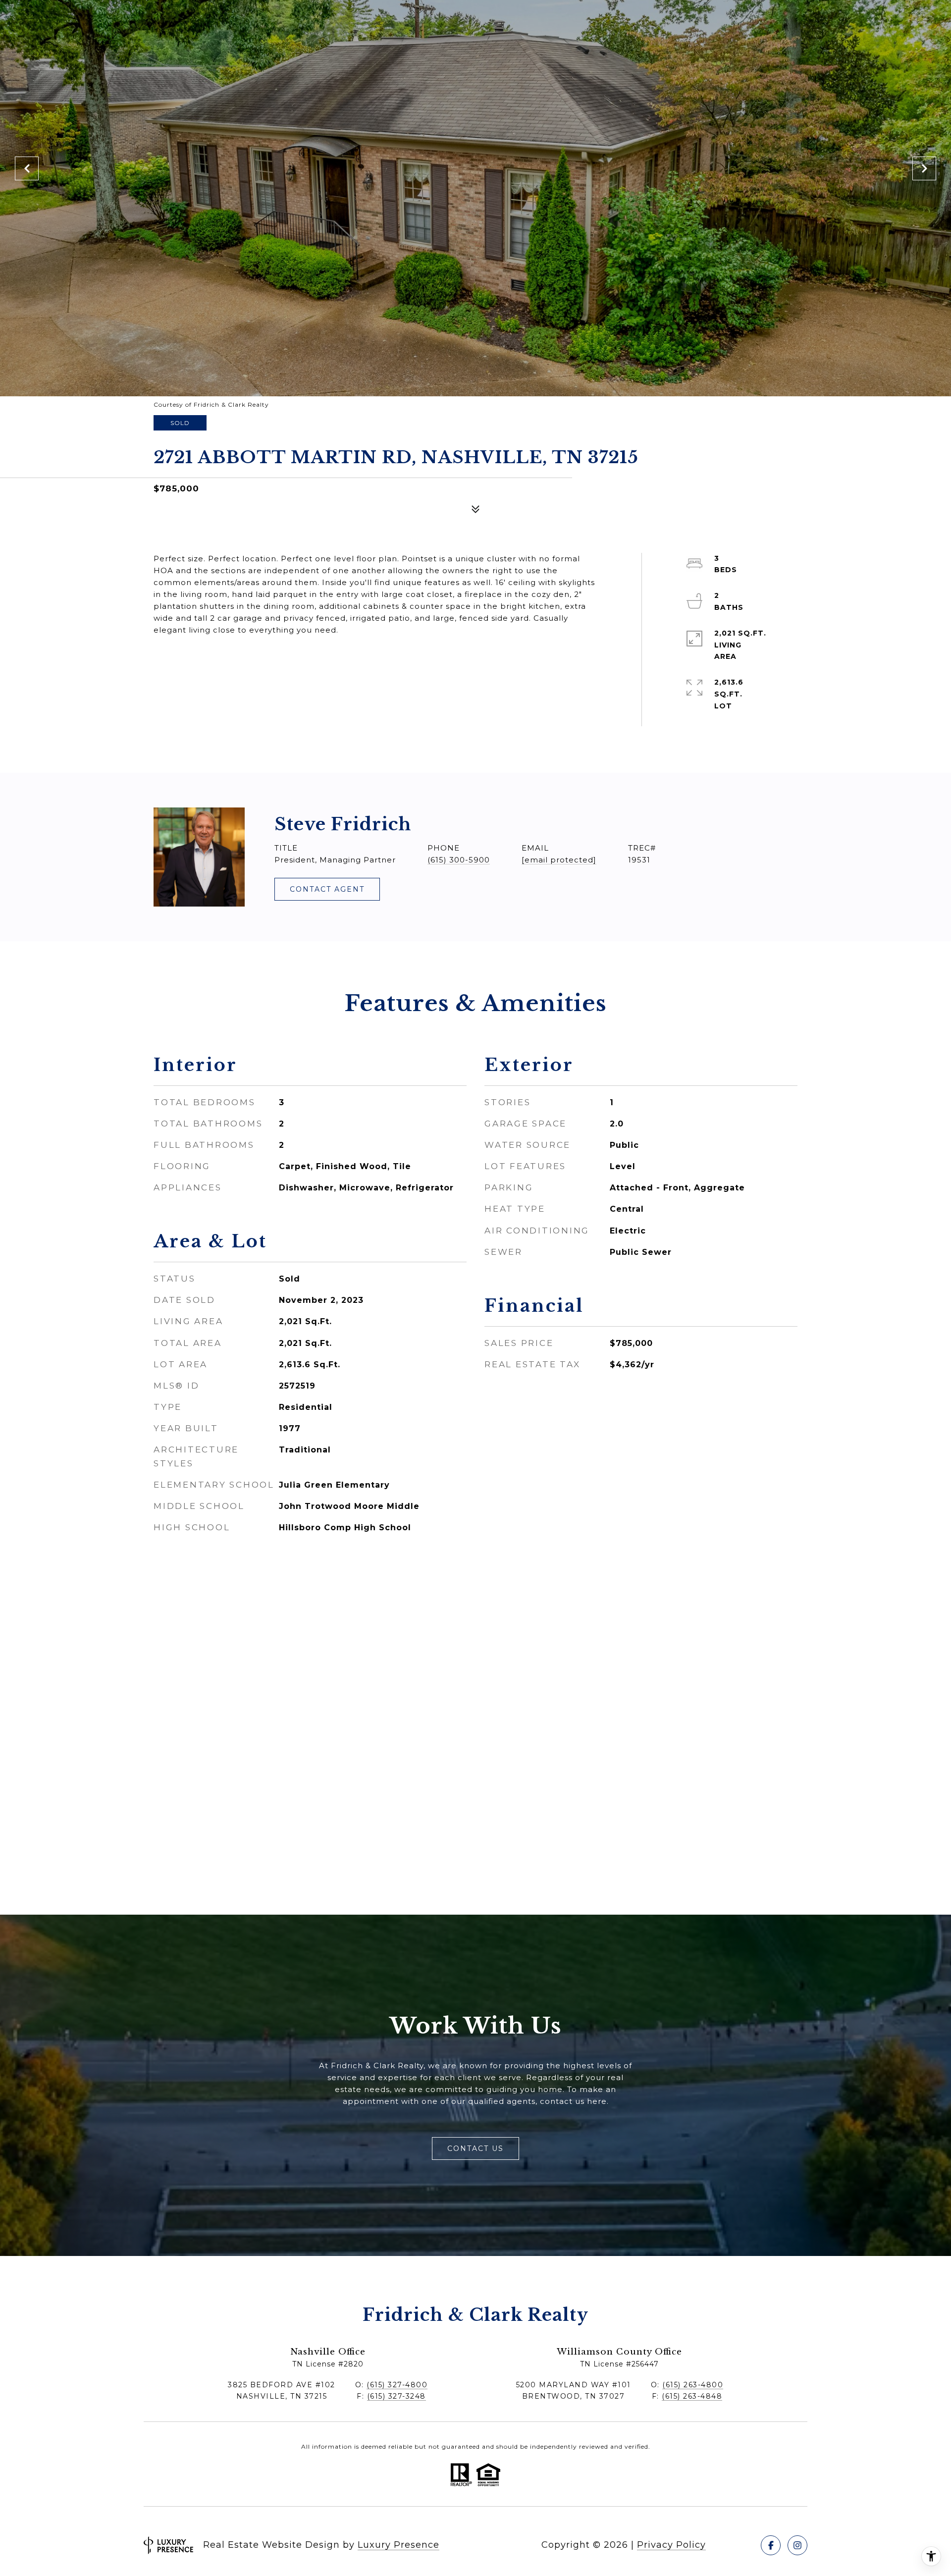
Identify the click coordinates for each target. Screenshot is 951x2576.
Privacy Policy (671, 2545)
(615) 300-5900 (459, 860)
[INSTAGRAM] (797, 2545)
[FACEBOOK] (771, 2545)
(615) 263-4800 (693, 2385)
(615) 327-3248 (396, 2396)
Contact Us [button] (475, 2148)
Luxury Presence (398, 2545)
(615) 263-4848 (692, 2396)
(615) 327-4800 (397, 2385)
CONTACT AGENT (327, 889)
